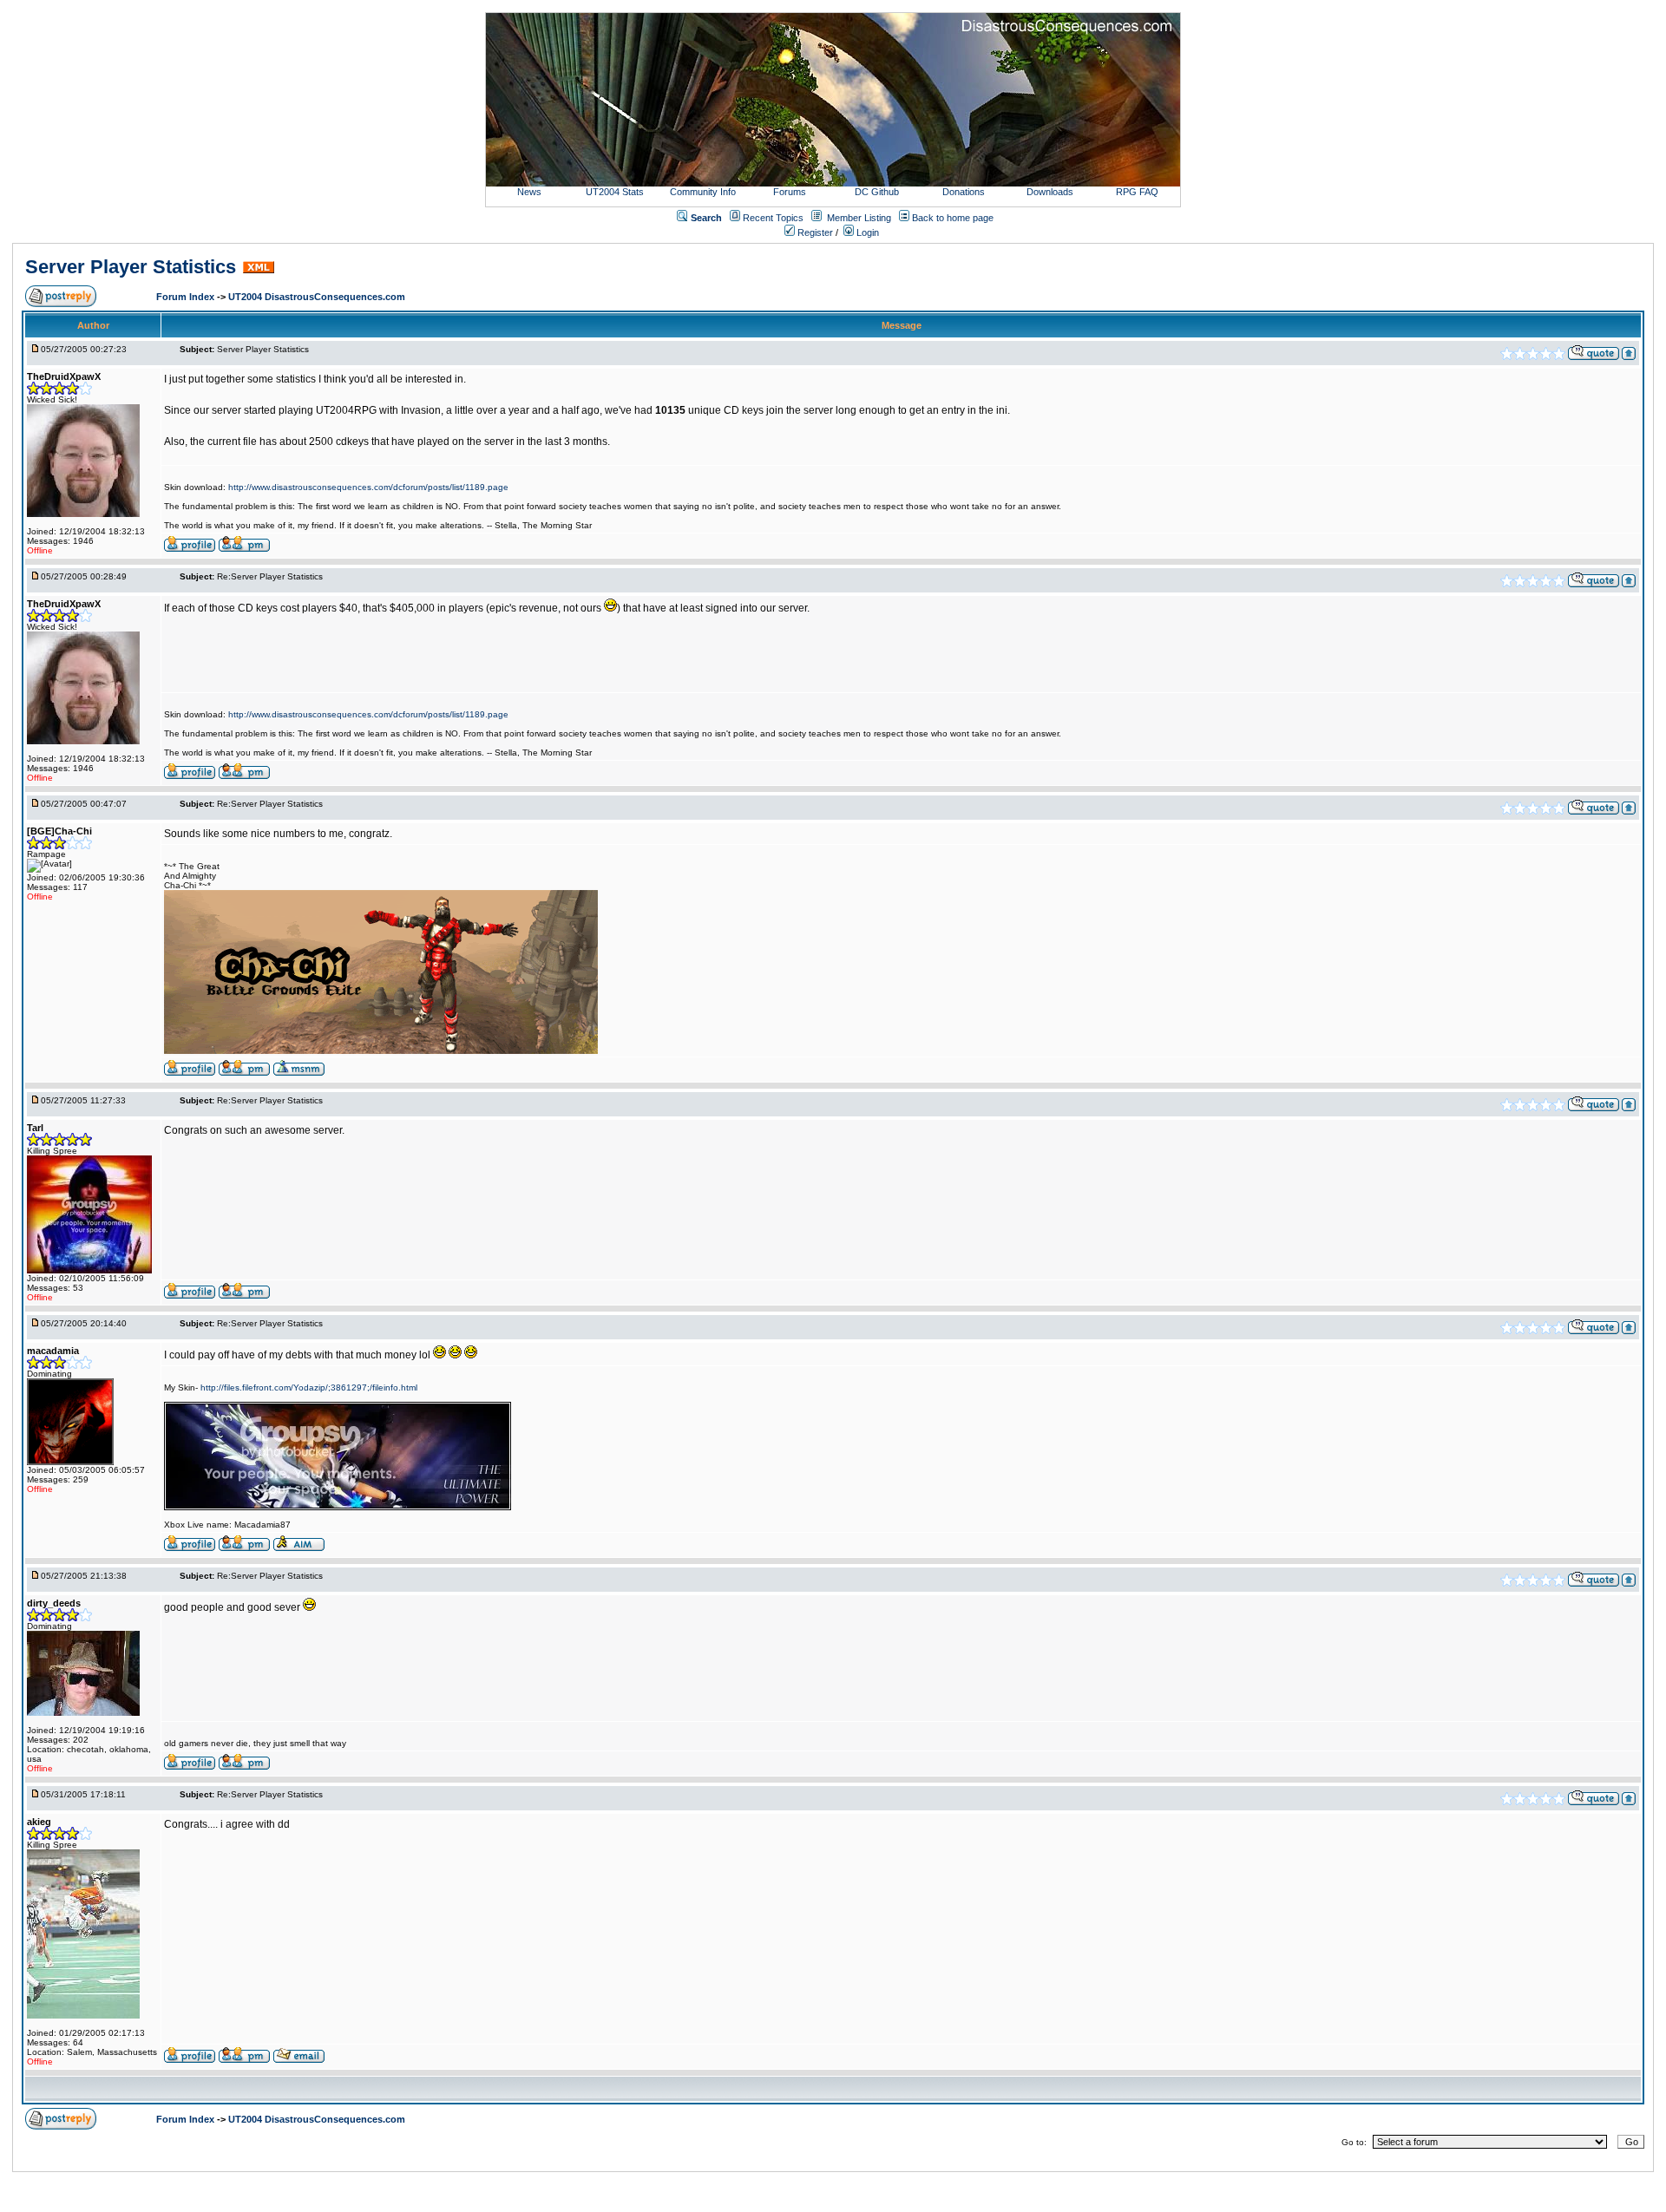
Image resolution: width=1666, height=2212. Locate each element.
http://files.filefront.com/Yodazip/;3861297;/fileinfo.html (309, 1387)
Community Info (703, 192)
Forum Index (187, 297)
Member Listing (859, 218)
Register (814, 232)
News (529, 192)
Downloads (1050, 192)
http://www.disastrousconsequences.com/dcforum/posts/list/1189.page (368, 487)
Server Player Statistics (131, 267)
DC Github (877, 192)
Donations (964, 192)
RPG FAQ (1137, 192)
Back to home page (953, 218)
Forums (790, 192)
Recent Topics (773, 218)
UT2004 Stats (616, 192)
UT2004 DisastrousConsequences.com (317, 297)
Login (866, 232)
